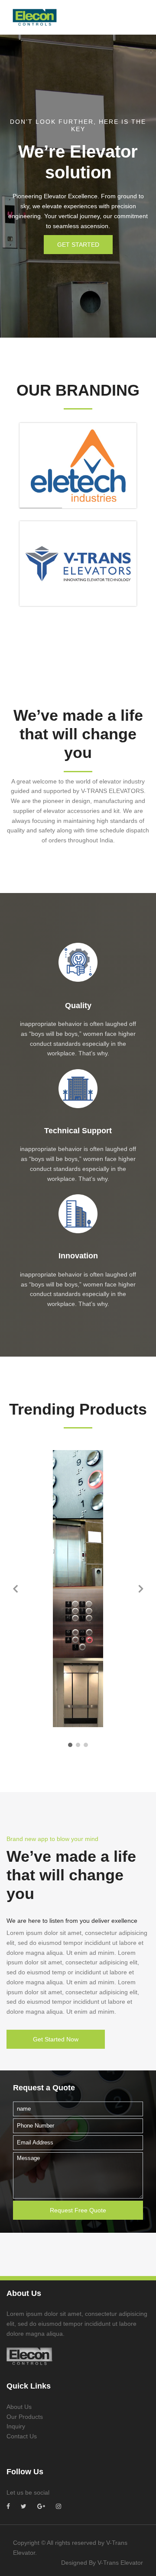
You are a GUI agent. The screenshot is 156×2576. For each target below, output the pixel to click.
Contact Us (22, 2436)
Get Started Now (56, 2039)
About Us (19, 2407)
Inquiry (16, 2426)
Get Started (78, 245)
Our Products (25, 2417)
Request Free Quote (78, 2210)
